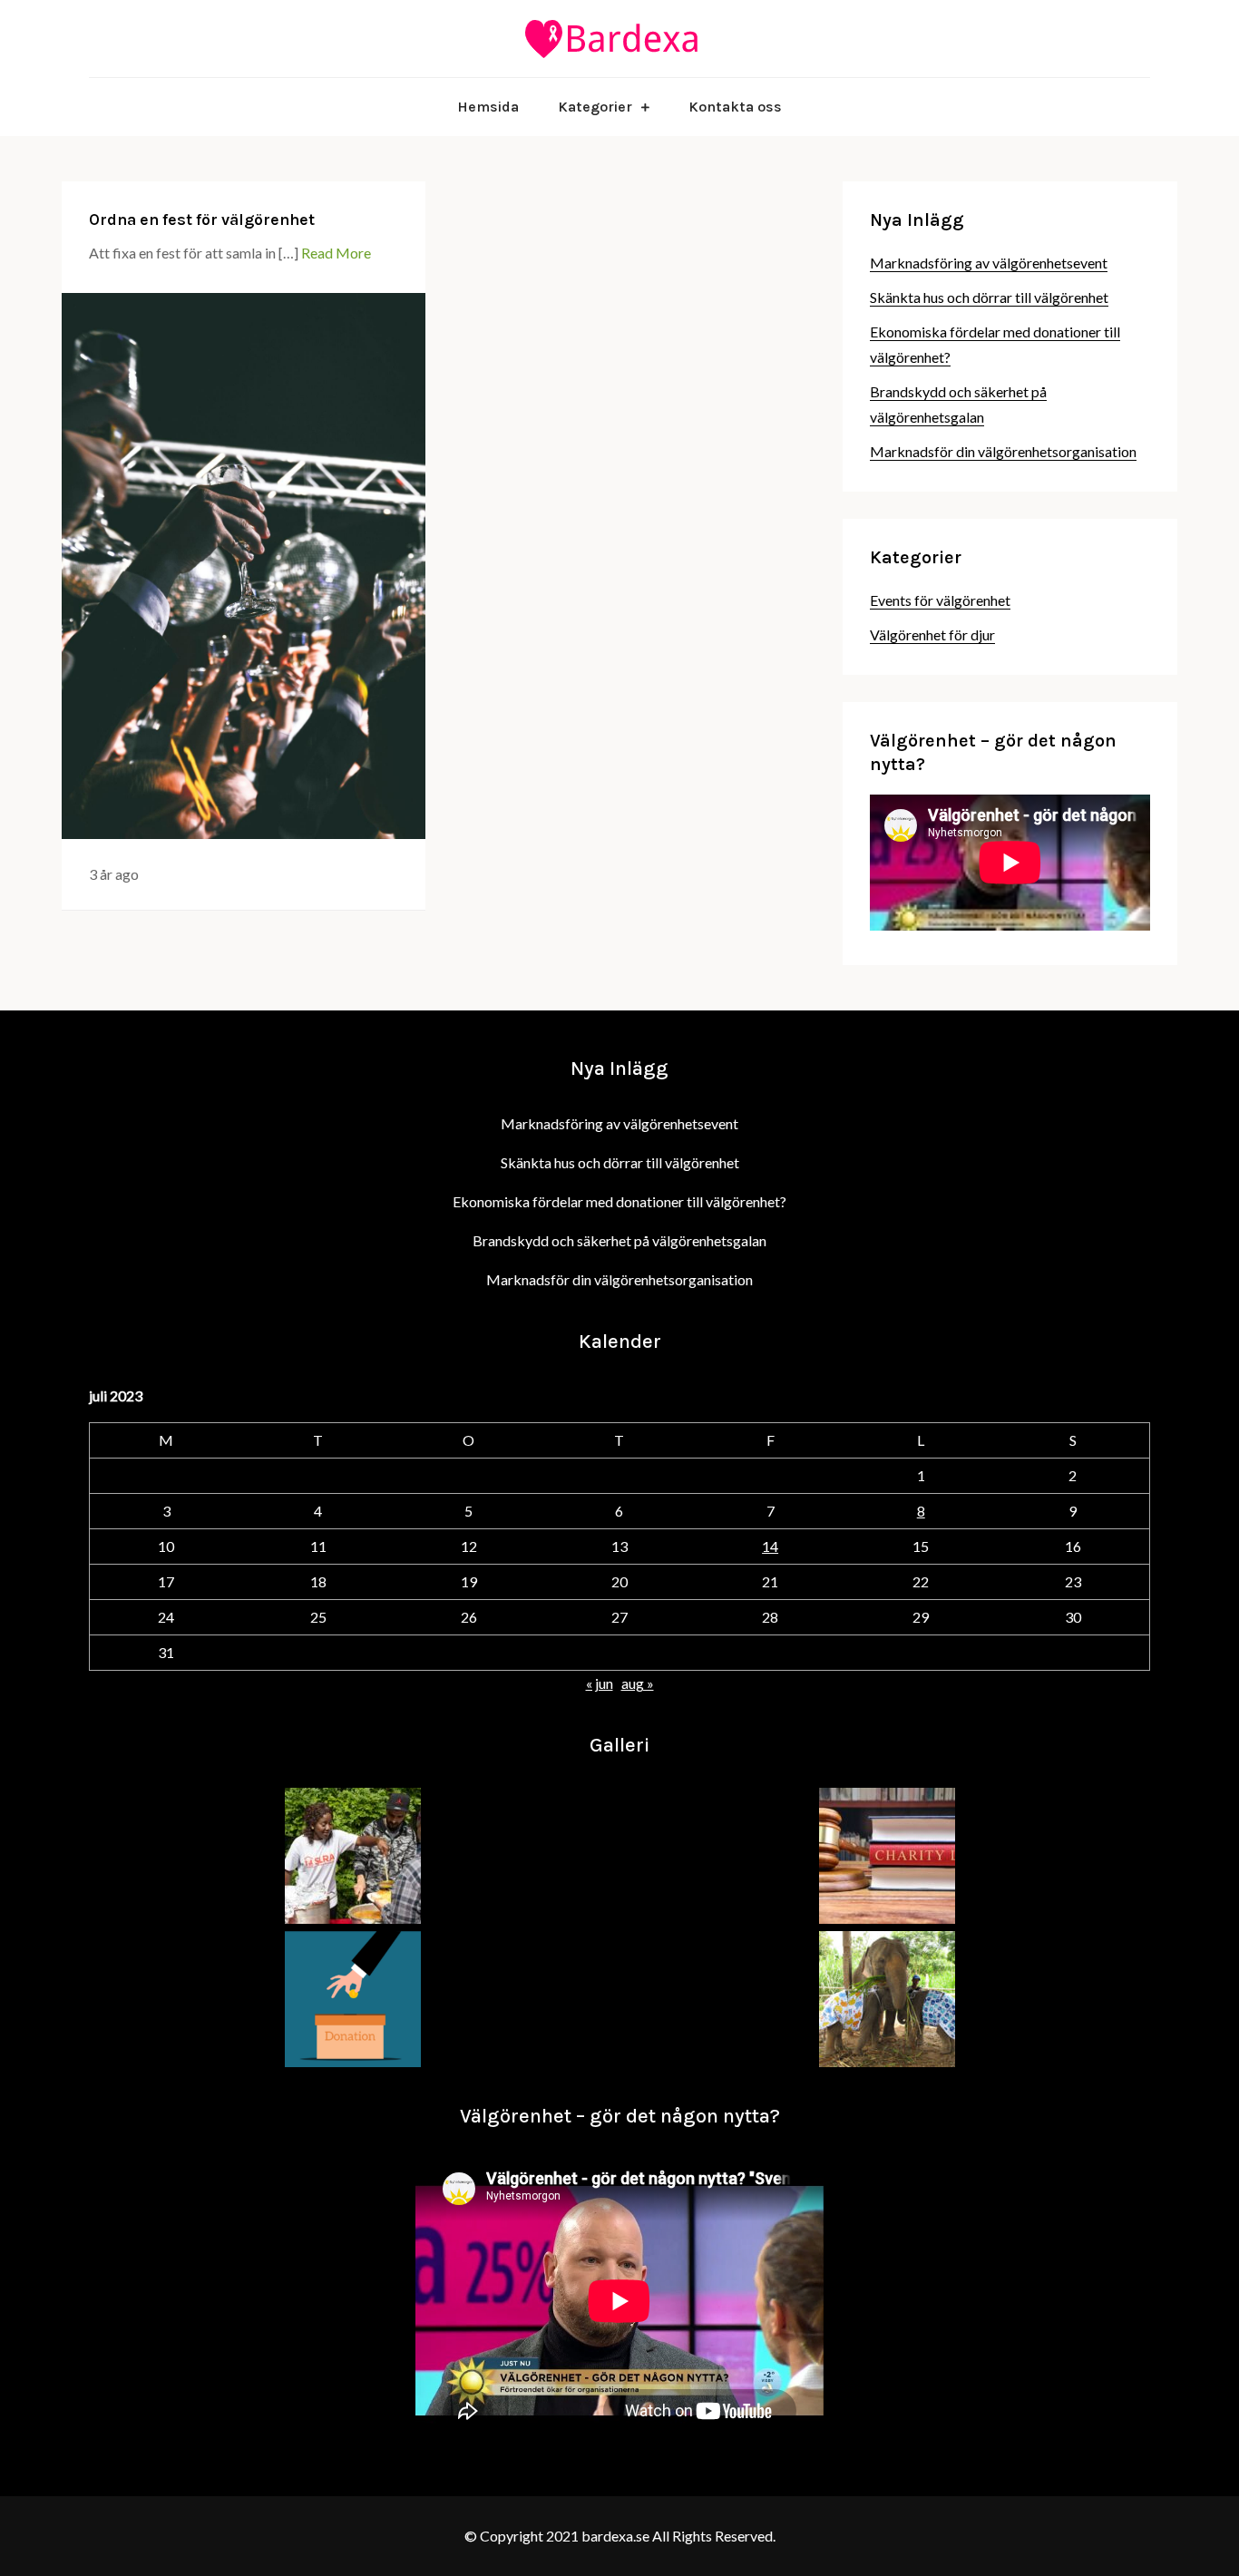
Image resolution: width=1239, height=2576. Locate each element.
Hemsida (488, 107)
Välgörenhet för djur (932, 634)
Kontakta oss (735, 107)
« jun (600, 1683)
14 (770, 1546)
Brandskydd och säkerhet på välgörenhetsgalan (619, 1240)
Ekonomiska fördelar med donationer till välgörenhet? (619, 1201)
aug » (638, 1683)
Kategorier (595, 107)
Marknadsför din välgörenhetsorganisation (1003, 451)
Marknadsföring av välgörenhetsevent (989, 263)
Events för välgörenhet (940, 600)
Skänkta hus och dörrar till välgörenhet (989, 297)
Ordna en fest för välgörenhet (202, 220)
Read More (336, 253)
